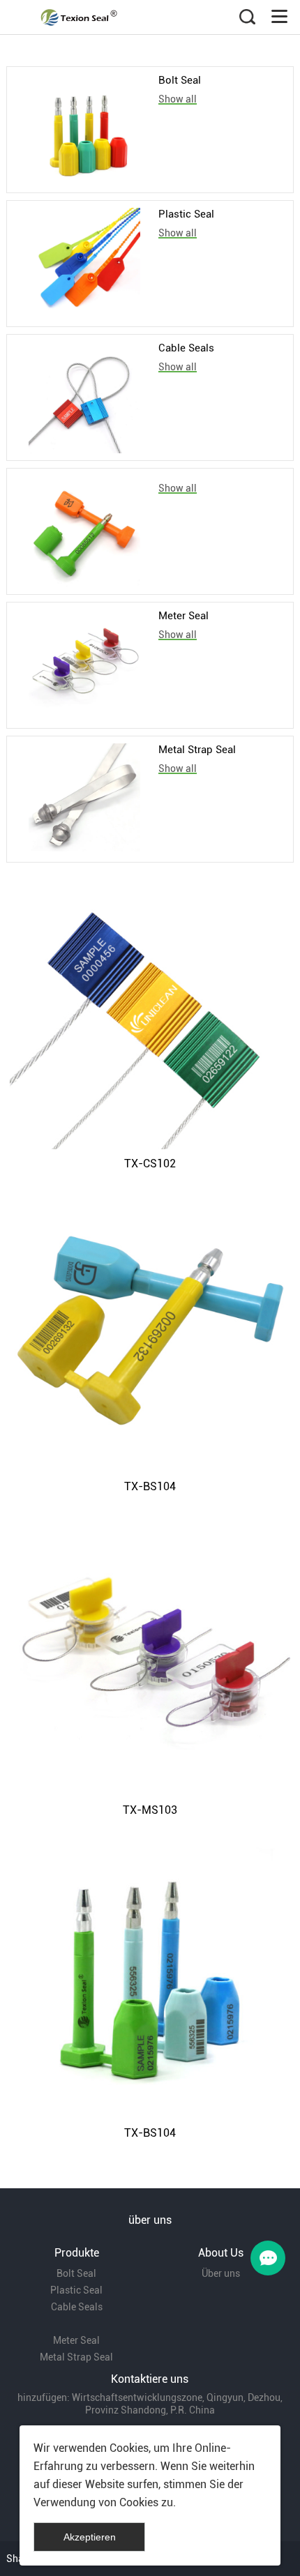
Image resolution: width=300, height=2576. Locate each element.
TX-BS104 (150, 1486)
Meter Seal (183, 616)
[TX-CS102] (150, 1009)
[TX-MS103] (150, 1655)
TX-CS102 (150, 1164)
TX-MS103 (150, 1810)
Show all (178, 99)
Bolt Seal (180, 80)
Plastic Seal (186, 214)
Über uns (221, 2273)
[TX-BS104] (150, 1332)
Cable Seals (186, 348)
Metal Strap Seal (197, 750)
